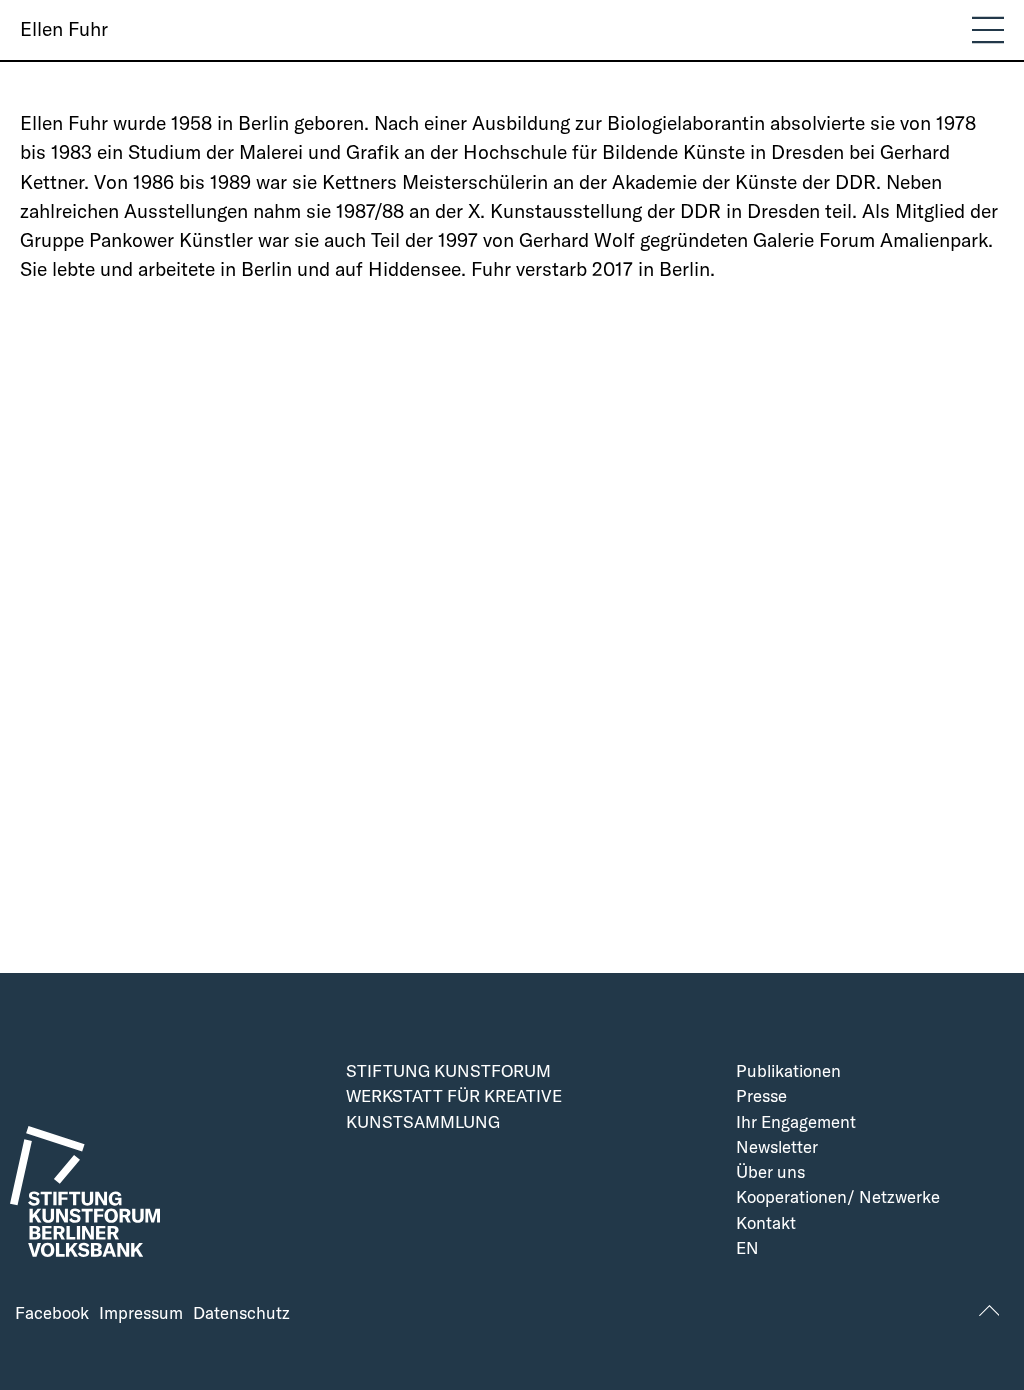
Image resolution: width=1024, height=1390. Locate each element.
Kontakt (766, 1223)
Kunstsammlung (423, 1122)
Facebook (52, 1313)
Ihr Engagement (796, 1122)
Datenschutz (241, 1313)
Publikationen (788, 1071)
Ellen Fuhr (64, 29)
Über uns (770, 1172)
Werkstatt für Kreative (454, 1096)
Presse (761, 1096)
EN (747, 1248)
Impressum (141, 1313)
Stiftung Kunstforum (448, 1071)
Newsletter (777, 1147)
